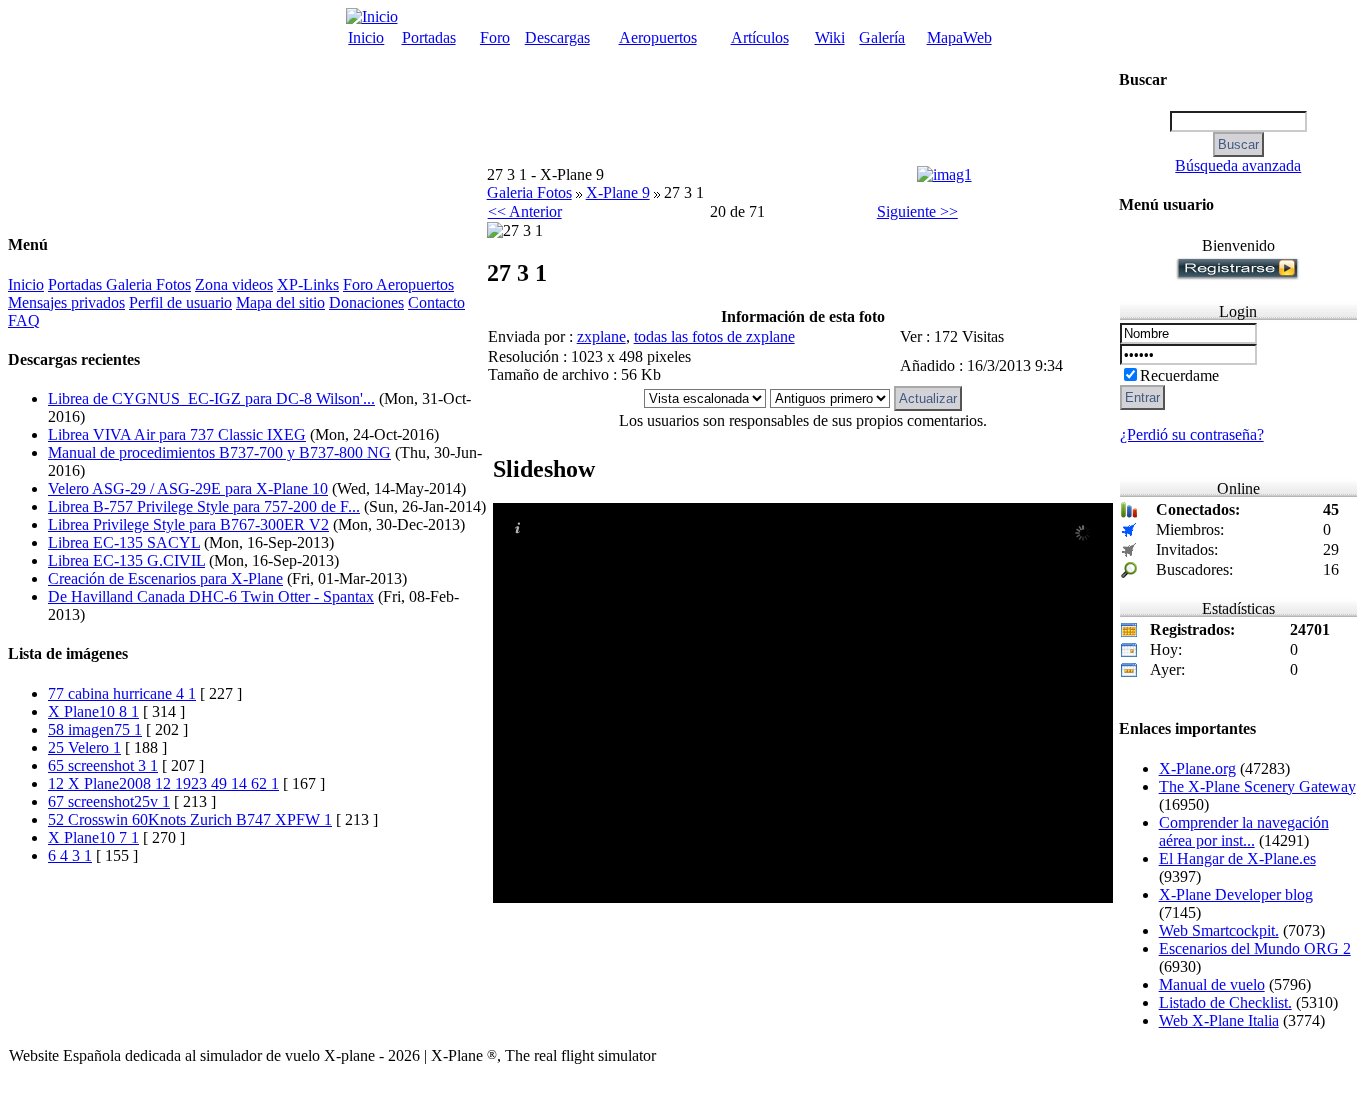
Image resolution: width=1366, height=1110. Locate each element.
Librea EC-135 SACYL (124, 542)
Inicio (366, 37)
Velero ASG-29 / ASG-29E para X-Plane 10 (188, 488)
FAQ (24, 320)
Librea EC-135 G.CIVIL (126, 560)
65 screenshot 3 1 (103, 765)
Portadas (429, 37)
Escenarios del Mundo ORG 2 (1255, 948)
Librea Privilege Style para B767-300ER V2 (188, 524)
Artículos (760, 37)
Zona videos (234, 284)
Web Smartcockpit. (1219, 930)
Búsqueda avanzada (1238, 165)
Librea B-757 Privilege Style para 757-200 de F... (204, 506)
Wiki (830, 37)
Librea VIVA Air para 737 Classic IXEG (177, 434)
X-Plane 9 (618, 192)
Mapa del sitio (280, 302)
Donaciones (366, 302)
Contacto (436, 302)
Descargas (557, 37)
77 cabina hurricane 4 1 (122, 693)
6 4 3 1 (70, 855)
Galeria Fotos (148, 284)
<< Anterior (525, 211)
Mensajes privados (66, 302)
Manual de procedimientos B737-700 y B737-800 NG (219, 452)
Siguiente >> (917, 211)
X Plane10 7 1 (93, 837)
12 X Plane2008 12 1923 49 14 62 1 (163, 783)
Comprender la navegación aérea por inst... (1244, 831)
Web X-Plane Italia (1219, 1020)
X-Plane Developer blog (1236, 894)
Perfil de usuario (180, 302)
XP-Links (308, 284)
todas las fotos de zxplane (714, 336)
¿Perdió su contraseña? (1192, 434)
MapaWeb (959, 37)
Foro (495, 37)
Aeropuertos (658, 37)
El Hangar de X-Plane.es (1237, 858)
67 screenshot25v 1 (109, 801)
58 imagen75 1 (95, 729)
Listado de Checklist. (1225, 1002)
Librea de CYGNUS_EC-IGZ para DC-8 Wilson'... (211, 398)
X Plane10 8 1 (93, 711)
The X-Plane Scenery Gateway (1257, 786)
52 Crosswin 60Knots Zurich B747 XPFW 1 (190, 819)
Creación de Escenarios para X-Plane (165, 578)
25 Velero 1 (84, 747)
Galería (882, 37)
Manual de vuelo (1212, 984)
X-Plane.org (1197, 768)
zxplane (601, 336)
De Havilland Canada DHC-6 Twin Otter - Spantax (211, 596)
